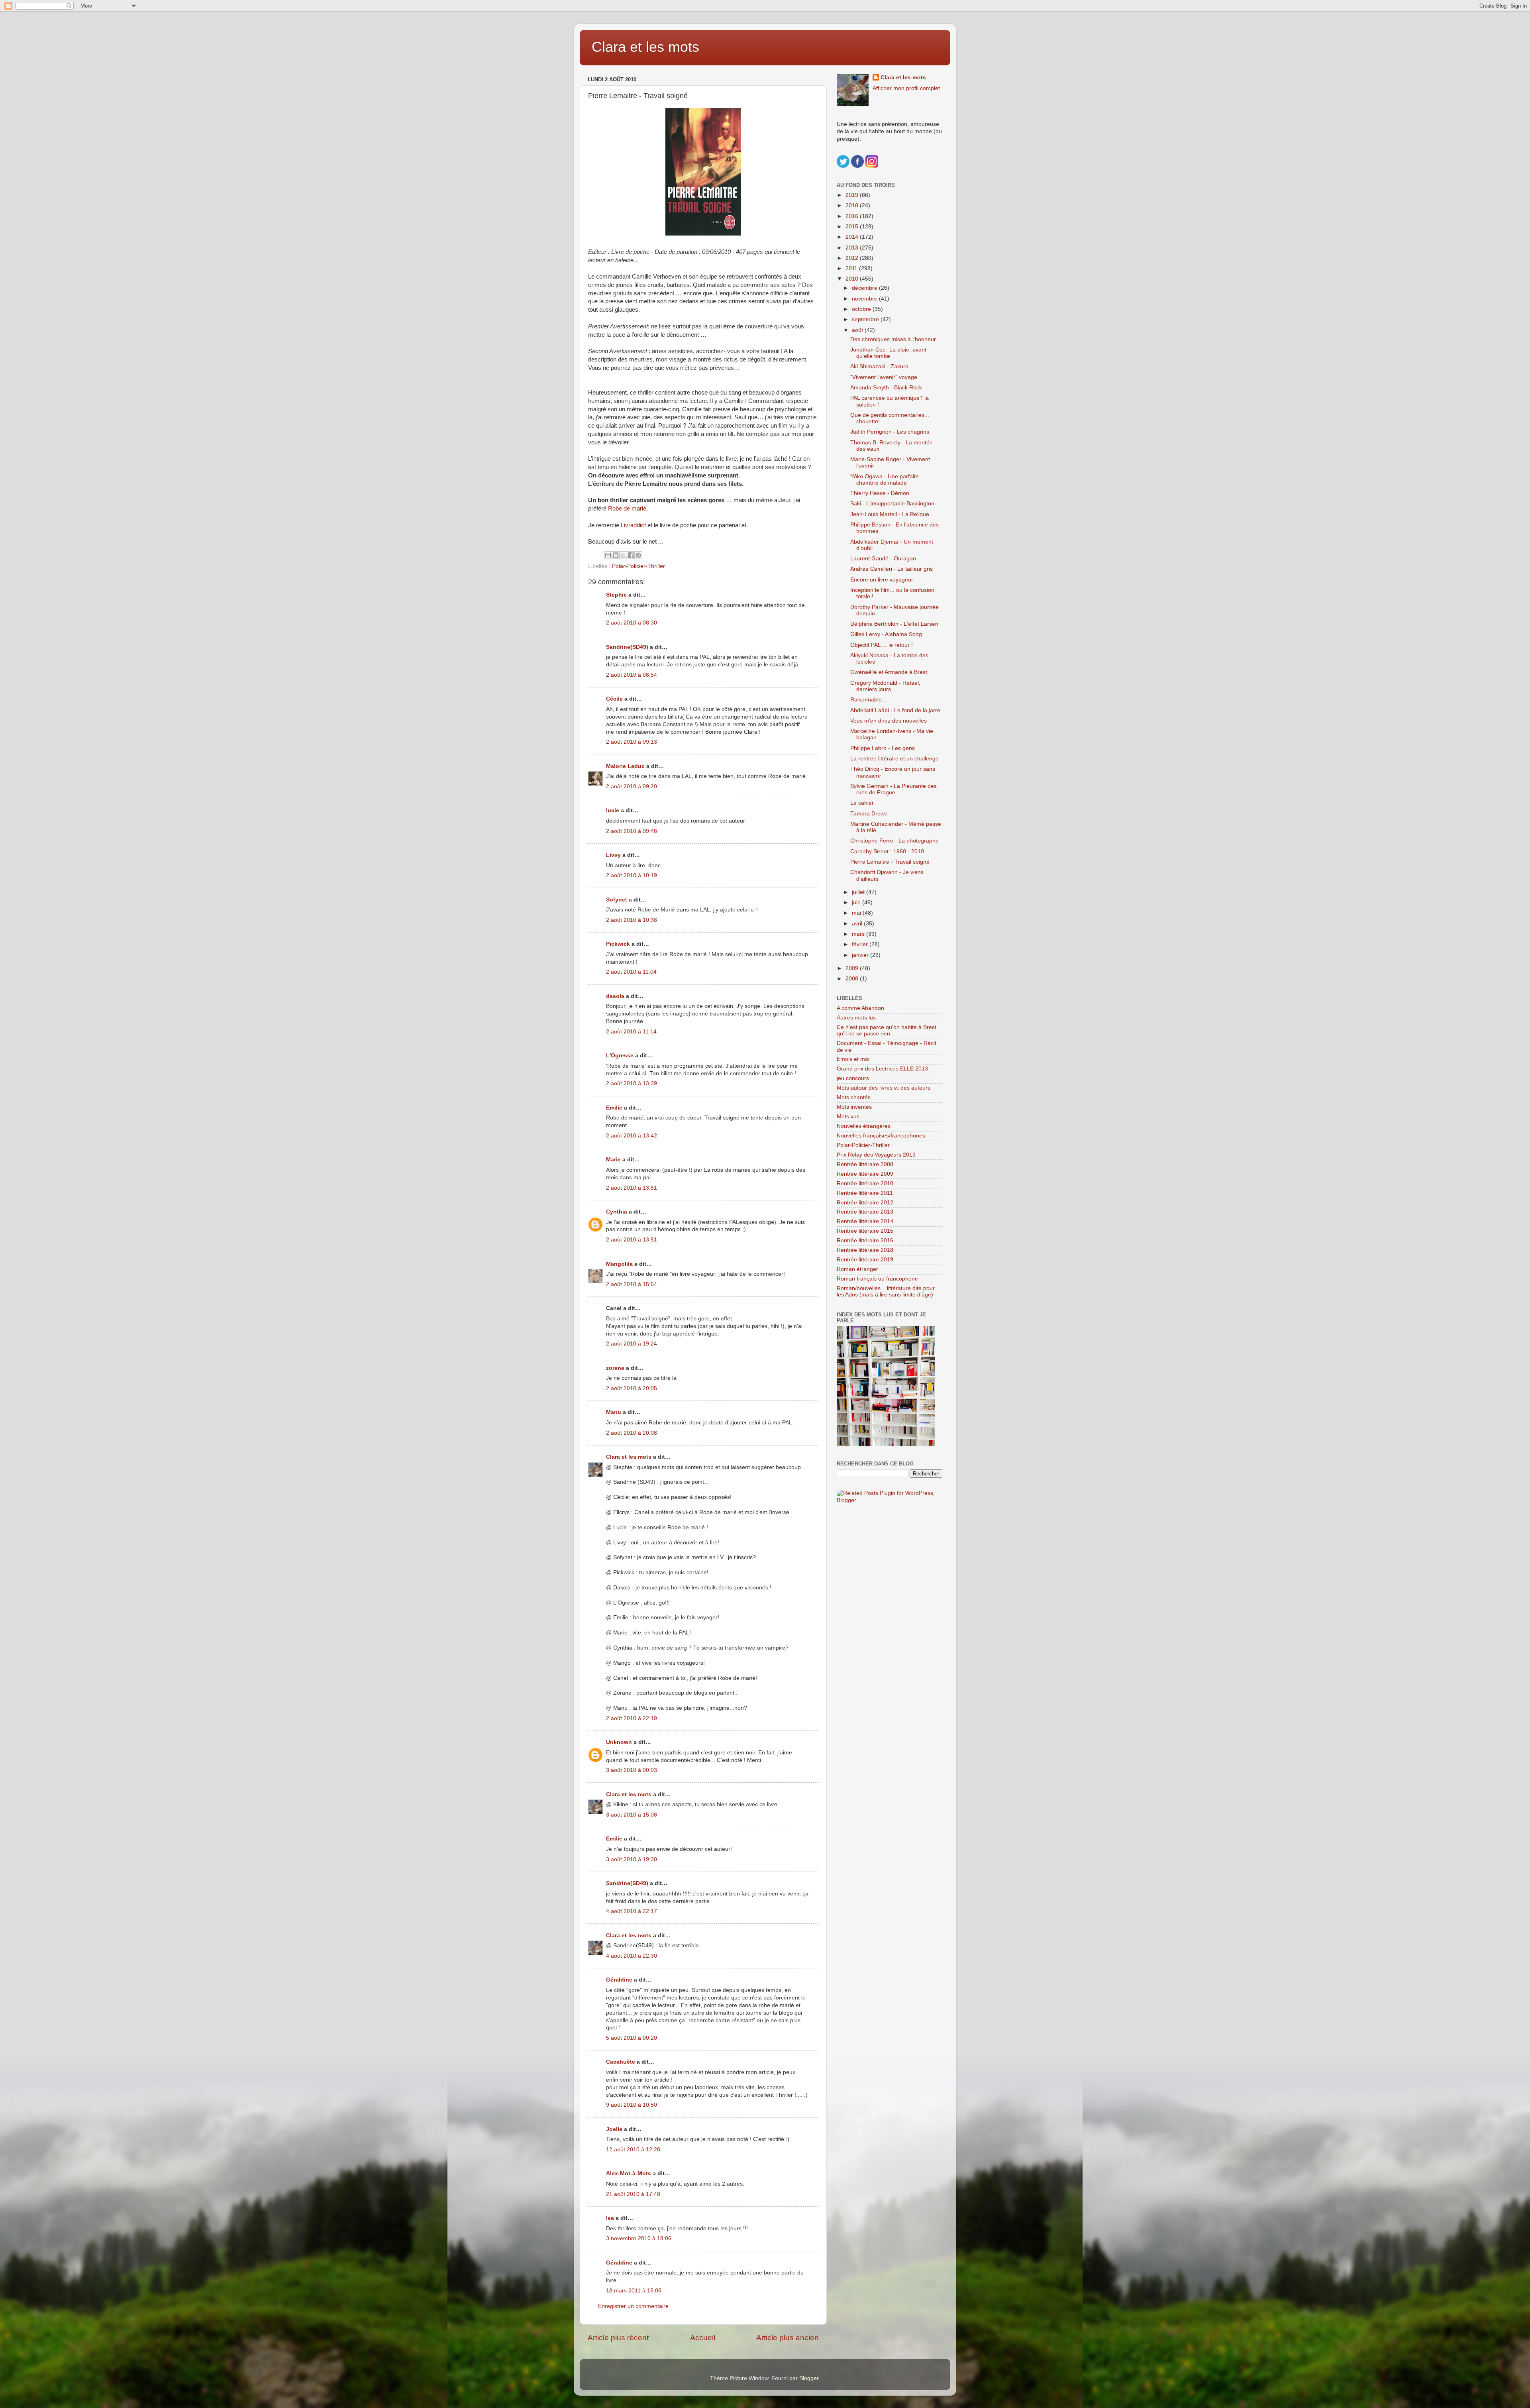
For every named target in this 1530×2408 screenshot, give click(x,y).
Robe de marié (627, 509)
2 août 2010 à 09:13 (632, 742)
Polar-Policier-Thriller (638, 566)
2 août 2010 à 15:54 (632, 1284)
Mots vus (848, 1117)
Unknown (619, 1742)
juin (857, 903)
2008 (853, 979)
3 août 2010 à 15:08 (632, 1815)
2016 (853, 216)
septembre (866, 319)
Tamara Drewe (869, 814)
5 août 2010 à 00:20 (632, 2038)
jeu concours (853, 1078)
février (861, 944)
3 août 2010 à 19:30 (632, 1859)
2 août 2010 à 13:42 (632, 1136)
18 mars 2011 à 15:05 (634, 2291)
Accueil (703, 2338)
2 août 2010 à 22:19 (632, 1718)
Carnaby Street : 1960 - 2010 (887, 851)
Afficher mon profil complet (906, 88)
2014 (853, 237)
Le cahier (862, 803)
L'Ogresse (620, 1056)
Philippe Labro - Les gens (883, 748)
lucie (613, 810)
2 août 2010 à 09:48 (632, 831)
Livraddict (634, 525)
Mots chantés (854, 1097)
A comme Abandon (860, 1008)
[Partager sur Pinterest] (638, 555)
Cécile (614, 699)
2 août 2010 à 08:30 (632, 623)
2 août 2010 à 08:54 (632, 675)
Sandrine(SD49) (627, 647)
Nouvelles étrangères (864, 1126)
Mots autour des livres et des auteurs (884, 1088)
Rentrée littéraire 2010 (865, 1183)
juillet (859, 892)
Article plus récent (618, 2338)
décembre (865, 288)
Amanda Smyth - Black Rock (886, 388)
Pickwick (618, 944)
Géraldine (619, 1980)
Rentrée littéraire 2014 (865, 1221)
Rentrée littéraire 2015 (865, 1231)
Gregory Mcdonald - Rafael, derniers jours (885, 686)
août (858, 330)
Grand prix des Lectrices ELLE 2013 (882, 1069)
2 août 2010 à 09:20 (632, 787)
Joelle (614, 2129)
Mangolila (619, 1264)
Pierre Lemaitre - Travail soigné (890, 862)
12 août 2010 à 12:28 (633, 2150)
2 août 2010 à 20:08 (632, 1433)
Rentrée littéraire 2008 (865, 1164)
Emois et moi (853, 1059)
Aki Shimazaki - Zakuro (879, 366)
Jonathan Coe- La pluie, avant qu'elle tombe (888, 353)
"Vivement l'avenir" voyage (884, 377)
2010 (853, 279)
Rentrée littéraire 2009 (865, 1174)
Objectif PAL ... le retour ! (882, 645)
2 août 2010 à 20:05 (632, 1388)
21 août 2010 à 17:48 (633, 2194)
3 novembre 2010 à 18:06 (639, 2238)
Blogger (809, 2378)
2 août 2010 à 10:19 (632, 875)
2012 (853, 258)
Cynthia (617, 1212)
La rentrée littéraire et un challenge (894, 759)
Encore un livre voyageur (882, 580)
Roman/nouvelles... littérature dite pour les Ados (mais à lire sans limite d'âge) (886, 1291)
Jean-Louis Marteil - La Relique (890, 514)
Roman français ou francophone (877, 1279)
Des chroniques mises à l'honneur (893, 339)
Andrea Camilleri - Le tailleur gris (892, 569)
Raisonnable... (868, 700)
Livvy (613, 855)
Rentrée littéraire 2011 (865, 1193)
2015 (853, 227)
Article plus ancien (788, 2338)
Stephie (616, 595)
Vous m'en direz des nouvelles (889, 721)
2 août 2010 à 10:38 (632, 920)
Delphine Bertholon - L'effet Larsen (894, 624)
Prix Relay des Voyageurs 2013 (876, 1155)
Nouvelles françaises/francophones (881, 1136)
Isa (610, 2218)
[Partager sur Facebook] (631, 555)
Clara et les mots (645, 47)
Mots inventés (854, 1107)
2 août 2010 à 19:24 (632, 1344)
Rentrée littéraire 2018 (865, 1250)
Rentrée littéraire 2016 (865, 1240)
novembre (865, 299)
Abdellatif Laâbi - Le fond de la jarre (895, 710)
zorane (615, 1368)
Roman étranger (857, 1269)
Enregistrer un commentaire (633, 2306)
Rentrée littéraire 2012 (865, 1203)
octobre (862, 309)
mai (857, 913)
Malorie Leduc (625, 766)
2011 (852, 268)
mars (859, 934)
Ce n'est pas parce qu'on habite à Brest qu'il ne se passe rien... (887, 1030)
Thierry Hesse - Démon (880, 493)
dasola (615, 996)
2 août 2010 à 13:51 (632, 1188)
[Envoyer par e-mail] (608, 555)
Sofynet (617, 900)
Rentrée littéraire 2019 (865, 1260)
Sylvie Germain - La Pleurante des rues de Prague (893, 789)
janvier (861, 955)
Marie (613, 1160)
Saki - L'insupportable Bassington (892, 504)
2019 (853, 195)
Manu (614, 1412)
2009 (853, 968)
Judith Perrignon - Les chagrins (890, 432)
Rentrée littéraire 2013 (865, 1212)
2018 (853, 205)
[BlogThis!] (616, 555)
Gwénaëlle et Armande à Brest (889, 672)
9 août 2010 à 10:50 (632, 2105)
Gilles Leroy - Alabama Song (886, 634)
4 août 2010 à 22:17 (632, 1911)
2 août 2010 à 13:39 (632, 1083)
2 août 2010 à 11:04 (631, 972)
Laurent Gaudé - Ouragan (883, 559)
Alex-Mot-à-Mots (629, 2173)
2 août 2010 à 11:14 (631, 1032)
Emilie (614, 1108)
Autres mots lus (856, 1018)
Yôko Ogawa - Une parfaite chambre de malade (885, 480)
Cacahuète (621, 2062)
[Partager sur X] (623, 555)
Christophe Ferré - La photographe (894, 841)
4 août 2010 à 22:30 (632, 1956)
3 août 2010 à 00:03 (632, 1770)
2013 (853, 248)
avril (858, 924)
